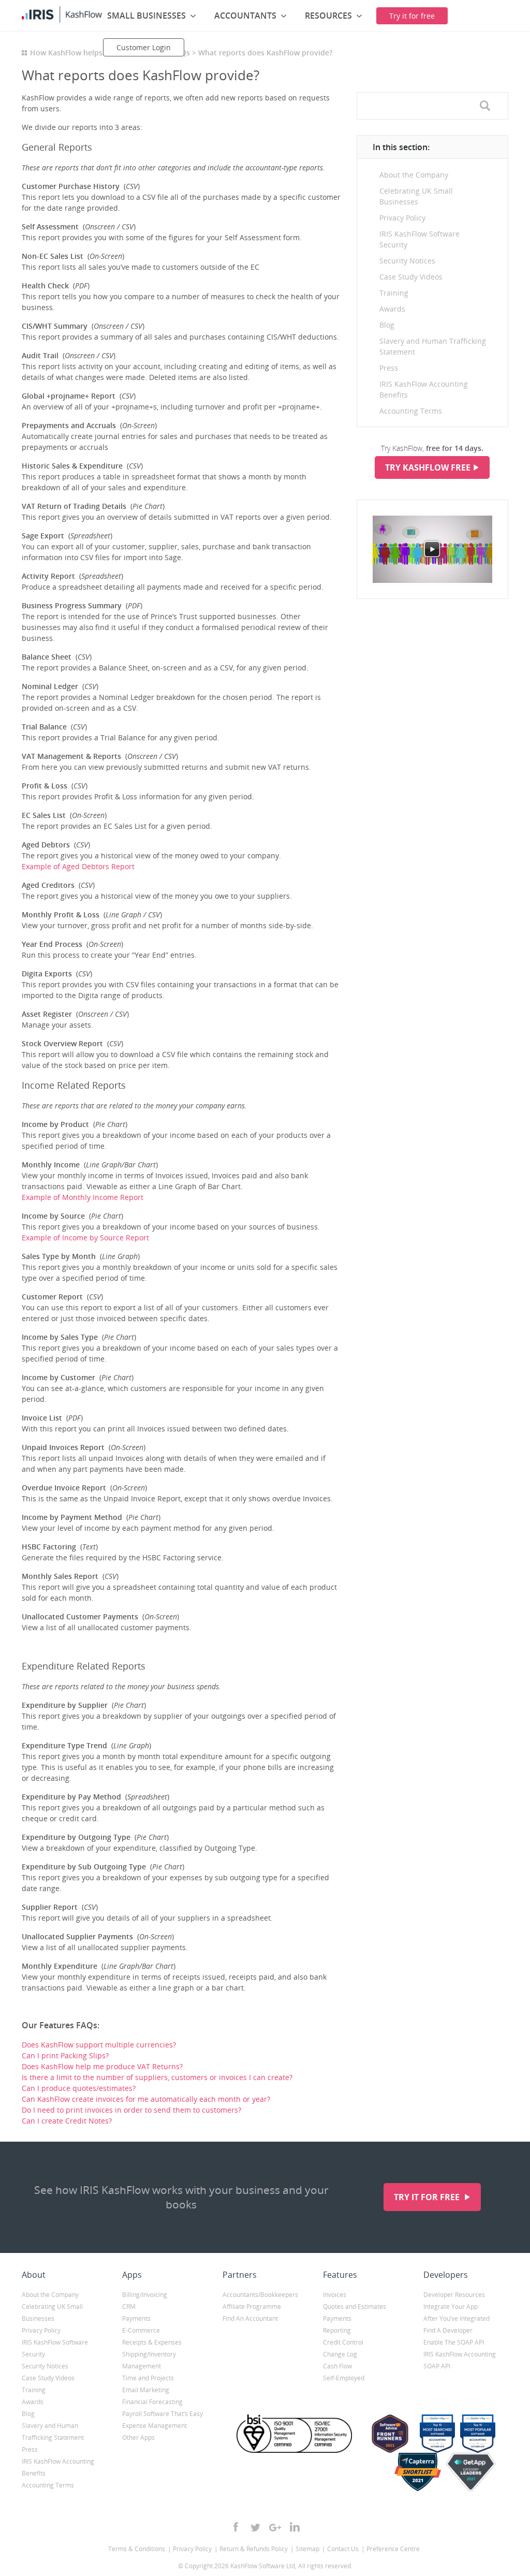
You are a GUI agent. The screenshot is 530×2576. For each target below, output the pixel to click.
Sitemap (307, 2549)
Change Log (340, 2354)
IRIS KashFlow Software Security (419, 239)
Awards (392, 309)
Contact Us (343, 2549)
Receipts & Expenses (152, 2342)
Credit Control (343, 2342)
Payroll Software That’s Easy (163, 2414)
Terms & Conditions (137, 2549)
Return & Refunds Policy (254, 2549)
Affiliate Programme (252, 2307)
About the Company (414, 175)
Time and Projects (148, 2378)
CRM (129, 2307)
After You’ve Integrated (457, 2318)
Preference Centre (393, 2549)
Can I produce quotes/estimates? (79, 2088)
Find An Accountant (250, 2318)
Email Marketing (146, 2390)
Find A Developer (448, 2330)
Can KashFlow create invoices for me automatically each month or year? (146, 2099)
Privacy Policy (402, 218)
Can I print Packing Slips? (65, 2055)
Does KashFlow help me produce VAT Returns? (102, 2066)
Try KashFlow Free (428, 467)
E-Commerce (141, 2330)
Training (394, 293)
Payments (136, 2318)
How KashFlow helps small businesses (97, 53)
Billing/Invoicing (145, 2295)
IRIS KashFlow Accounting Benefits (424, 389)
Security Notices (407, 261)
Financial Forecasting (152, 2402)
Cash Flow (337, 2366)
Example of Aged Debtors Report (78, 866)
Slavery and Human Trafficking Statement (433, 346)
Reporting (337, 2330)
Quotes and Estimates (355, 2307)
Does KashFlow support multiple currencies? (99, 2045)
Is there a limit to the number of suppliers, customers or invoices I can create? (157, 2077)
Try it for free (428, 2197)
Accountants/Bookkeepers (260, 2295)
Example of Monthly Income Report (83, 1197)
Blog (387, 325)
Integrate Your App (451, 2307)
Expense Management (154, 2426)
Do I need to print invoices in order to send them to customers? (131, 2110)
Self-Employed (344, 2378)
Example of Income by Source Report (85, 1238)
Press (389, 368)
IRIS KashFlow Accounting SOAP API (460, 2360)
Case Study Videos (411, 277)
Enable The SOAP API (454, 2342)
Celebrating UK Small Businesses (416, 196)
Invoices (335, 2295)
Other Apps (138, 2438)
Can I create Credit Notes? (67, 2121)
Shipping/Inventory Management (149, 2360)
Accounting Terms (411, 411)
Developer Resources (454, 2295)
